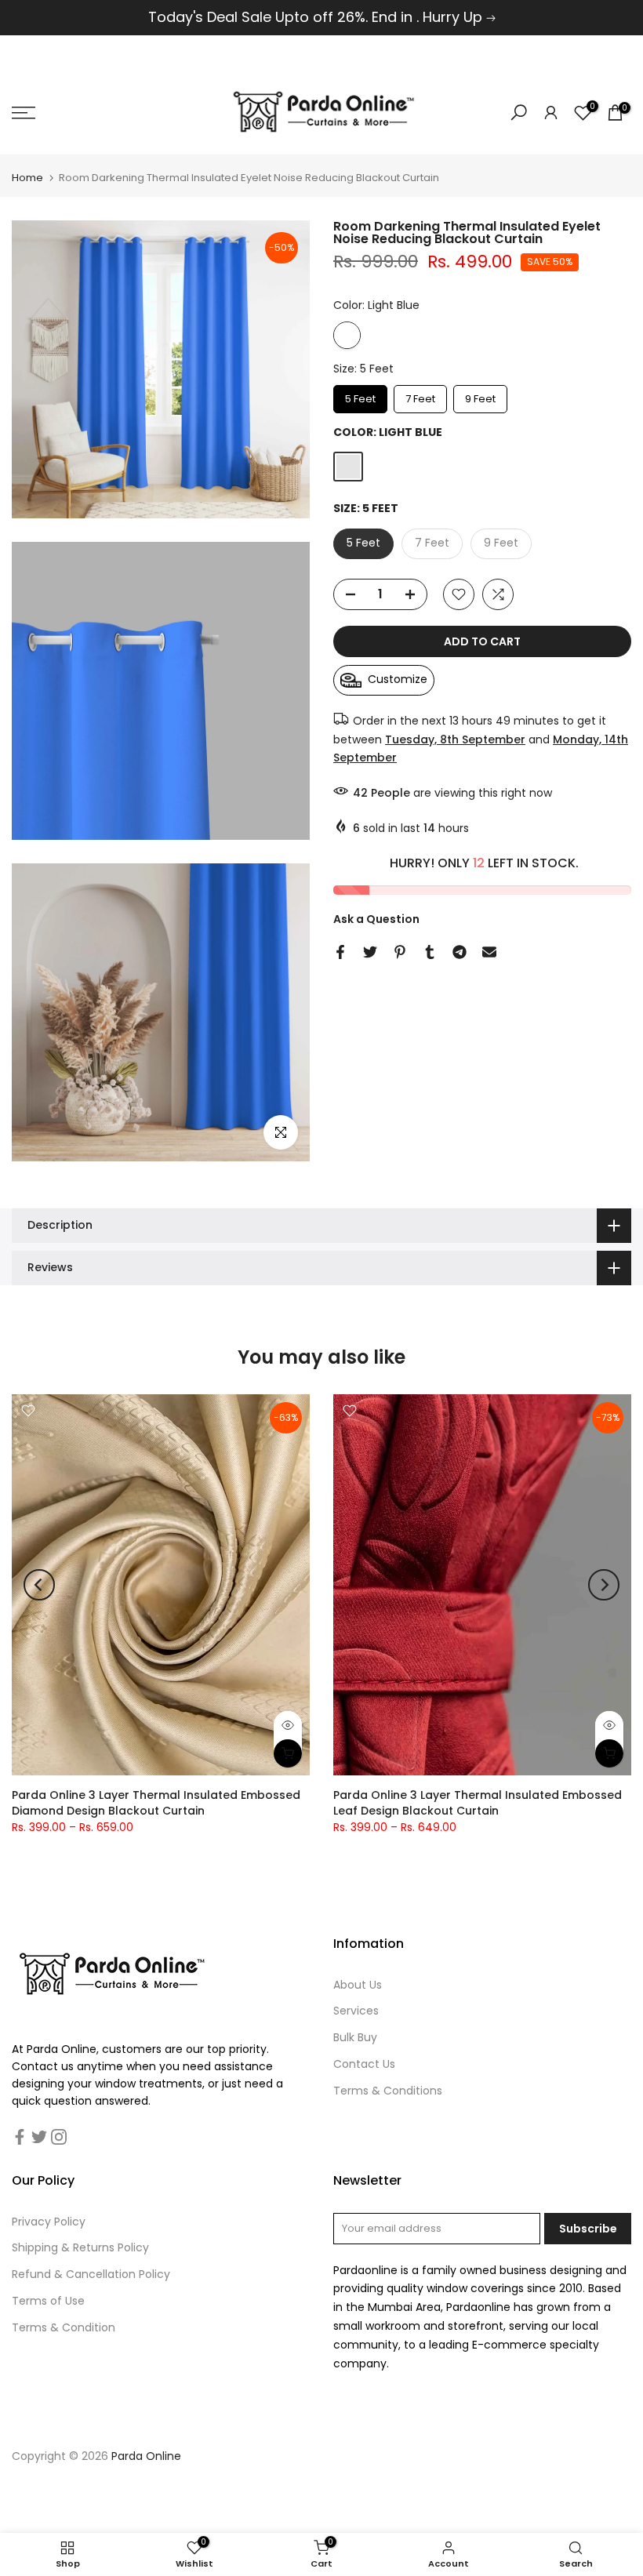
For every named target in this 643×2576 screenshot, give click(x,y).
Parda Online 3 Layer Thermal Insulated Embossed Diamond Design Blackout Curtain (156, 1803)
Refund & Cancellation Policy (91, 2274)
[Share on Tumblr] (430, 952)
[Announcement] (321, 18)
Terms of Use (48, 2301)
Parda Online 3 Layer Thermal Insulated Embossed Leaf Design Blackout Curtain (478, 1803)
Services (356, 2011)
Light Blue (347, 335)
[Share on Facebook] (340, 952)
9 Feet (481, 396)
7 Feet (420, 396)
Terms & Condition (64, 2327)
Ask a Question (376, 919)
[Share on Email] (489, 952)
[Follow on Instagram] (59, 2137)
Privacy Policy (49, 2222)
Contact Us (364, 2064)
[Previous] (39, 1585)
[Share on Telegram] (460, 952)
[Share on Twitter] (370, 952)
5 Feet (360, 396)
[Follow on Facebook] (20, 2137)
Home (27, 178)
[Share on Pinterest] (400, 952)
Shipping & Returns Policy (80, 2247)
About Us (358, 1985)
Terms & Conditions (388, 2091)
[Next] (604, 1585)
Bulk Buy (355, 2037)
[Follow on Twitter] (39, 2137)
